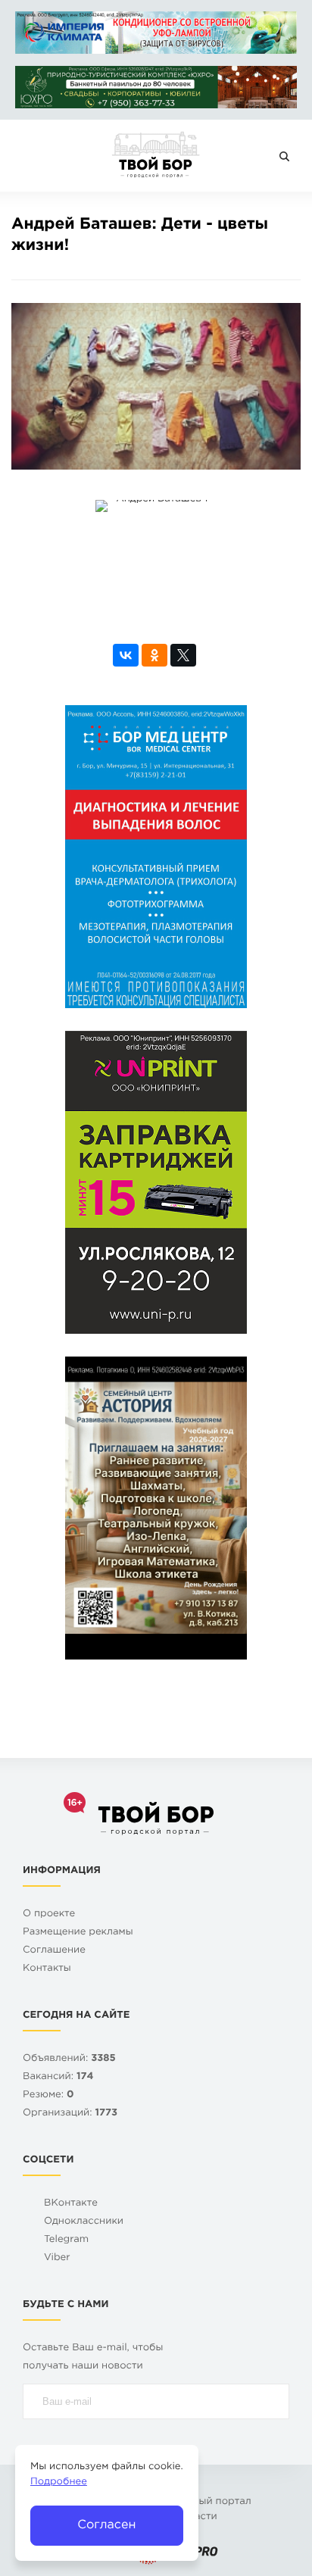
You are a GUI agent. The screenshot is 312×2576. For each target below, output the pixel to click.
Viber (57, 2258)
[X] (183, 655)
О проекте (49, 1914)
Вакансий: (58, 2077)
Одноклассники (84, 2222)
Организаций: (70, 2114)
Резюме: (48, 2095)
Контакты (47, 1969)
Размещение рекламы (78, 1933)
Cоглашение (54, 1951)
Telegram (66, 2240)
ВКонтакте (71, 2204)
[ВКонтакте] (126, 655)
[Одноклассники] (154, 655)
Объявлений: (69, 2059)
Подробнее (59, 2482)
